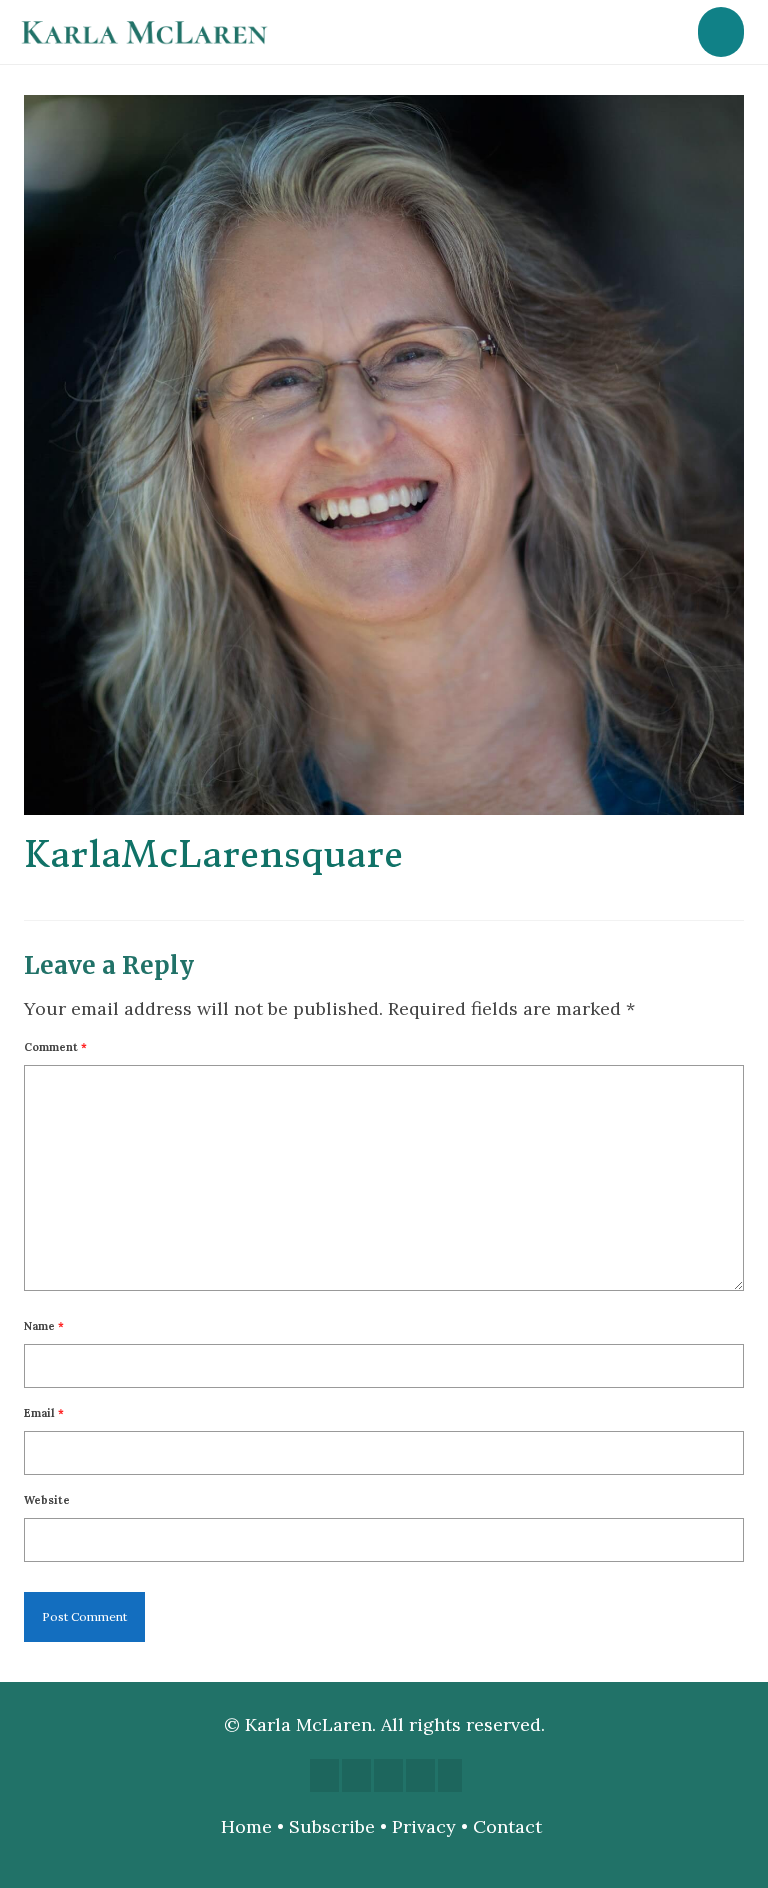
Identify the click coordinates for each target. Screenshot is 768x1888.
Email (44, 1413)
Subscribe (332, 1826)
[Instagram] (356, 1775)
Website (47, 1500)
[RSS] (450, 1775)
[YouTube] (388, 1775)
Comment (55, 1047)
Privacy (424, 1826)
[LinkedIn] (420, 1775)
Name (44, 1326)
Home (246, 1826)
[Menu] (721, 32)
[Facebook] (324, 1775)
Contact (510, 1826)
